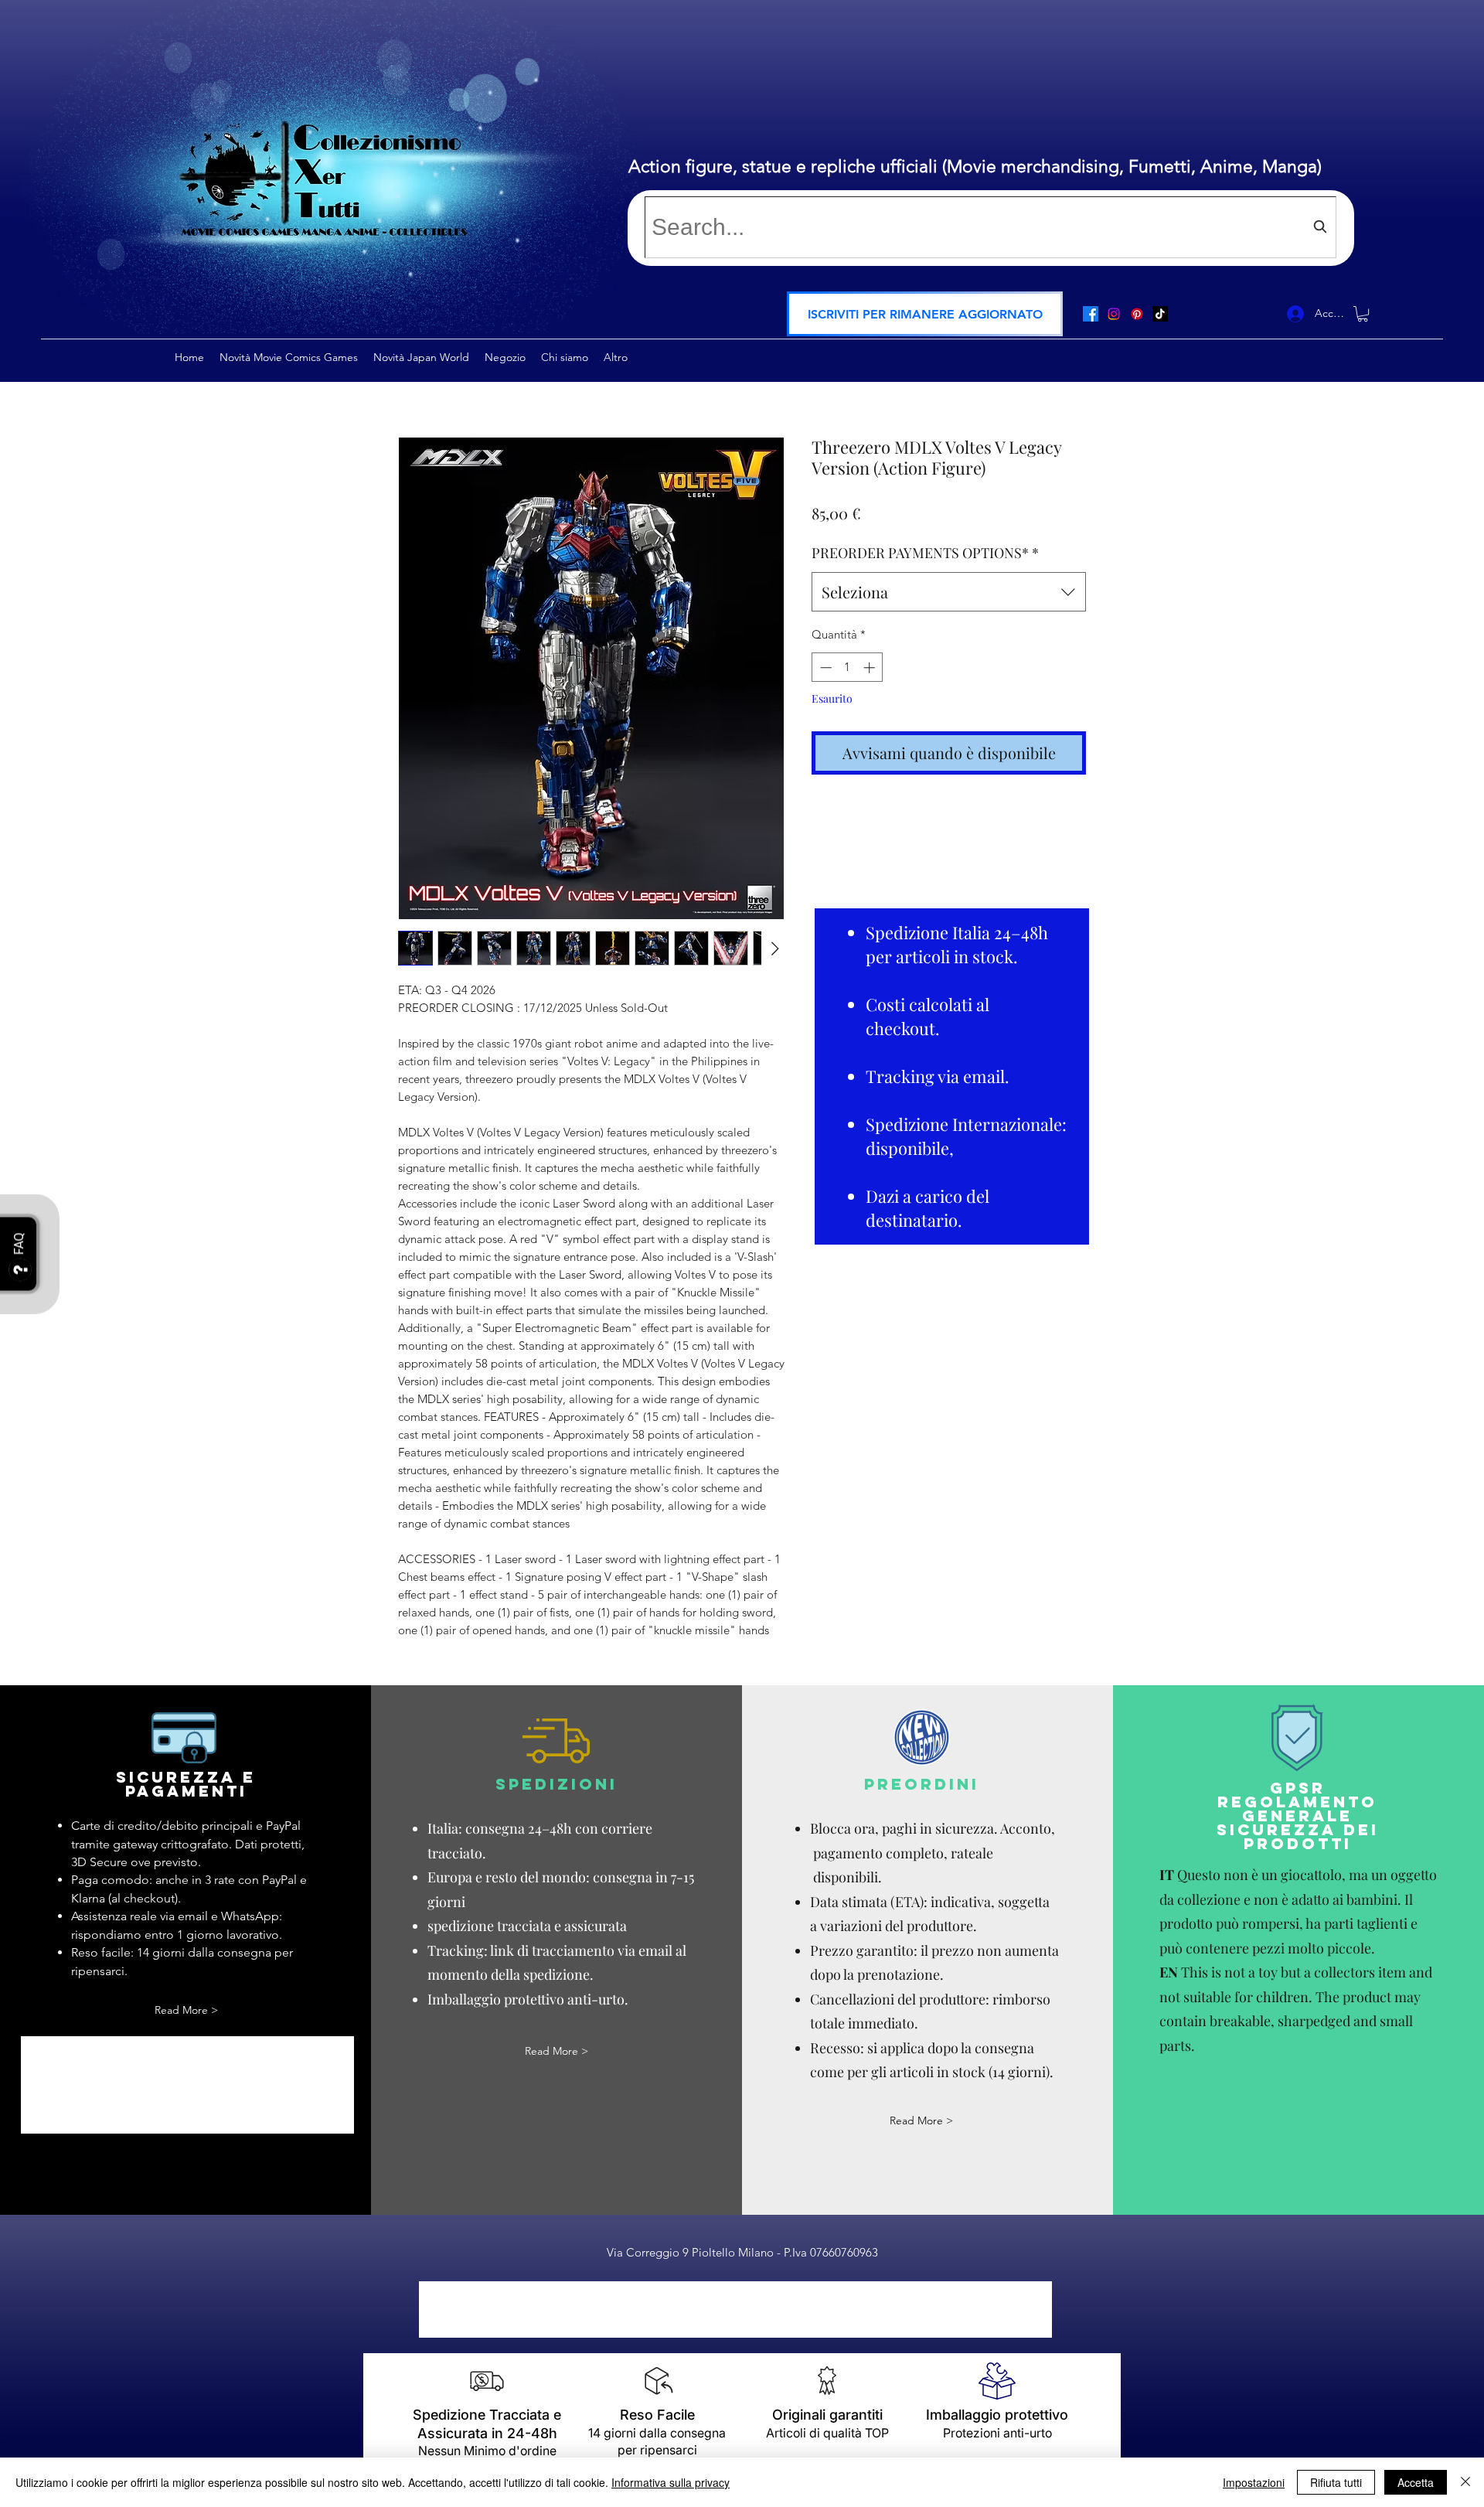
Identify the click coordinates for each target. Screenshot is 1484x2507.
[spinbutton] (848, 668)
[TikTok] (1160, 314)
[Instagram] (1114, 314)
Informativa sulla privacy (671, 2482)
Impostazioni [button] (1254, 2482)
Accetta (1416, 2482)
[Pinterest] (1137, 314)
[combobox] (990, 227)
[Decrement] (824, 668)
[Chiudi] (1465, 2482)
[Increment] (871, 668)
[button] (925, 314)
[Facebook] (1091, 314)
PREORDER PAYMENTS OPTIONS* (925, 553)
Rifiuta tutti (1336, 2482)
